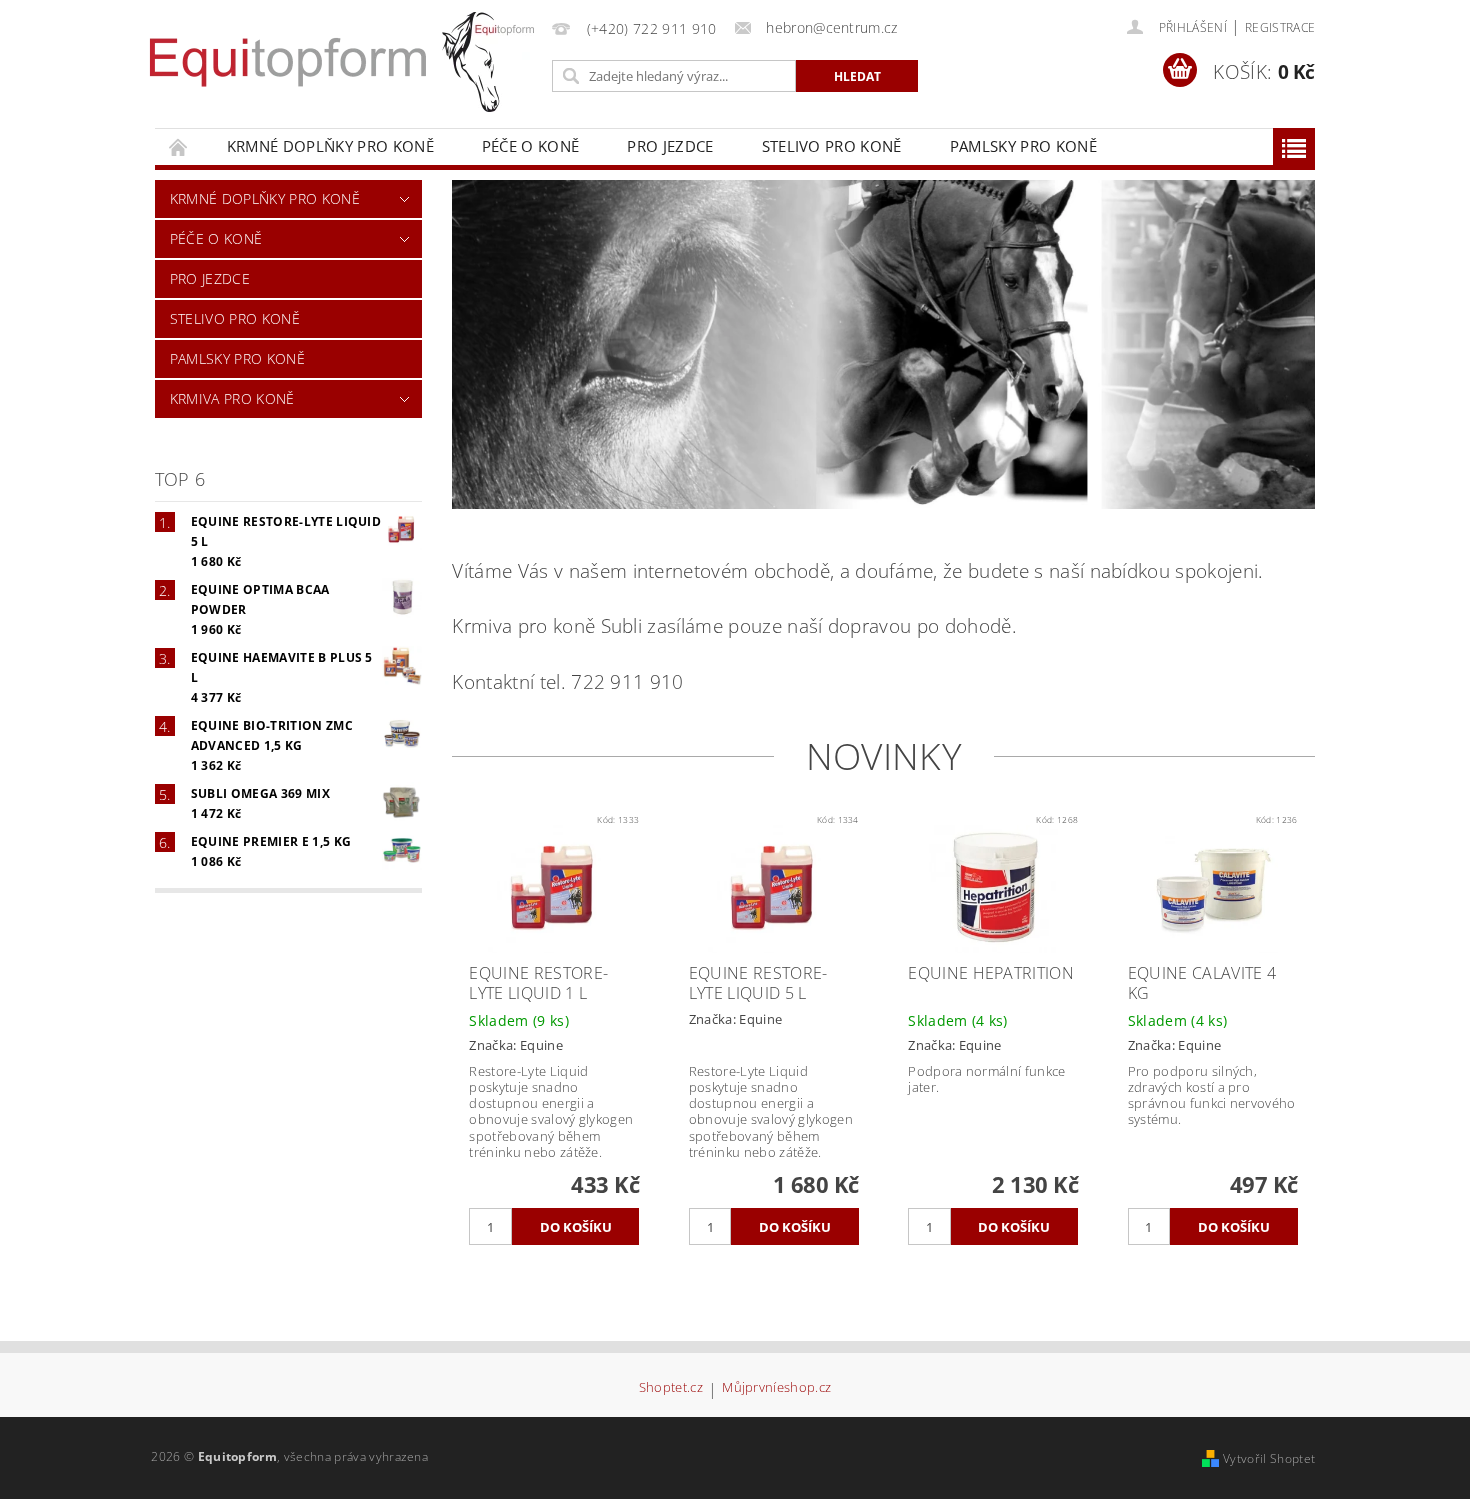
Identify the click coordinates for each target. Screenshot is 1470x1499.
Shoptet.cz (671, 1388)
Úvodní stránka (179, 146)
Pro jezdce (670, 146)
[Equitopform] (488, 62)
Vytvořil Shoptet (1269, 1458)
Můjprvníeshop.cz (776, 1388)
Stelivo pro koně (832, 146)
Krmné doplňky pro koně (330, 146)
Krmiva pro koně (232, 398)
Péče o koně (531, 146)
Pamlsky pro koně (1023, 146)
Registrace (1280, 27)
